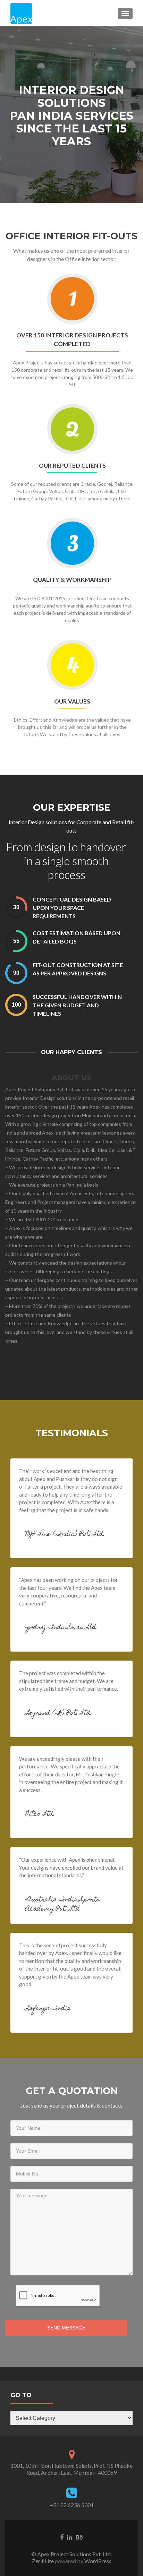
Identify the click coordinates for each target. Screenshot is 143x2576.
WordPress (97, 2561)
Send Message (66, 2328)
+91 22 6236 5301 (72, 2505)
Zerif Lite (43, 2561)
